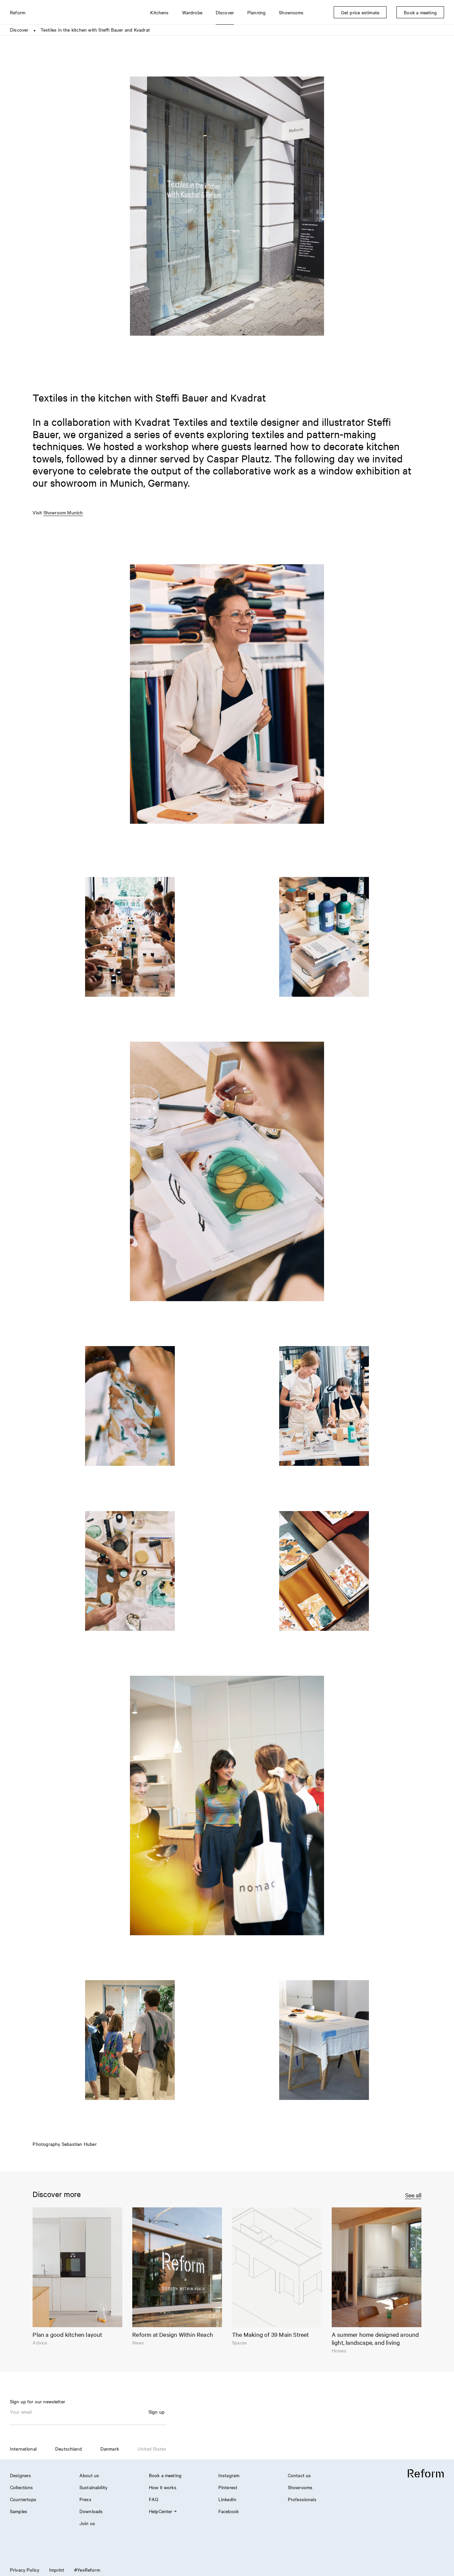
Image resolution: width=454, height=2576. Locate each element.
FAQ (154, 2499)
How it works (163, 2487)
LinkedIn (227, 2499)
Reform (18, 12)
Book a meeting (165, 2475)
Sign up (157, 2412)
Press (85, 2499)
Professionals (302, 2499)
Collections (22, 2487)
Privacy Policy (25, 2570)
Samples (19, 2511)
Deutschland (68, 2449)
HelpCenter (161, 2511)
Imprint (57, 2570)
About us (89, 2475)
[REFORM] (426, 2474)
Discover (19, 30)
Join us (87, 2523)
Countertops (23, 2499)
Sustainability (93, 2487)
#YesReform (87, 2570)
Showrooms (300, 2487)
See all (413, 2195)
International (23, 2449)
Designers (20, 2475)
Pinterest (228, 2487)
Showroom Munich (63, 512)
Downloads (91, 2511)
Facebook (228, 2511)
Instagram (229, 2475)
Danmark (110, 2449)
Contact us (299, 2475)
